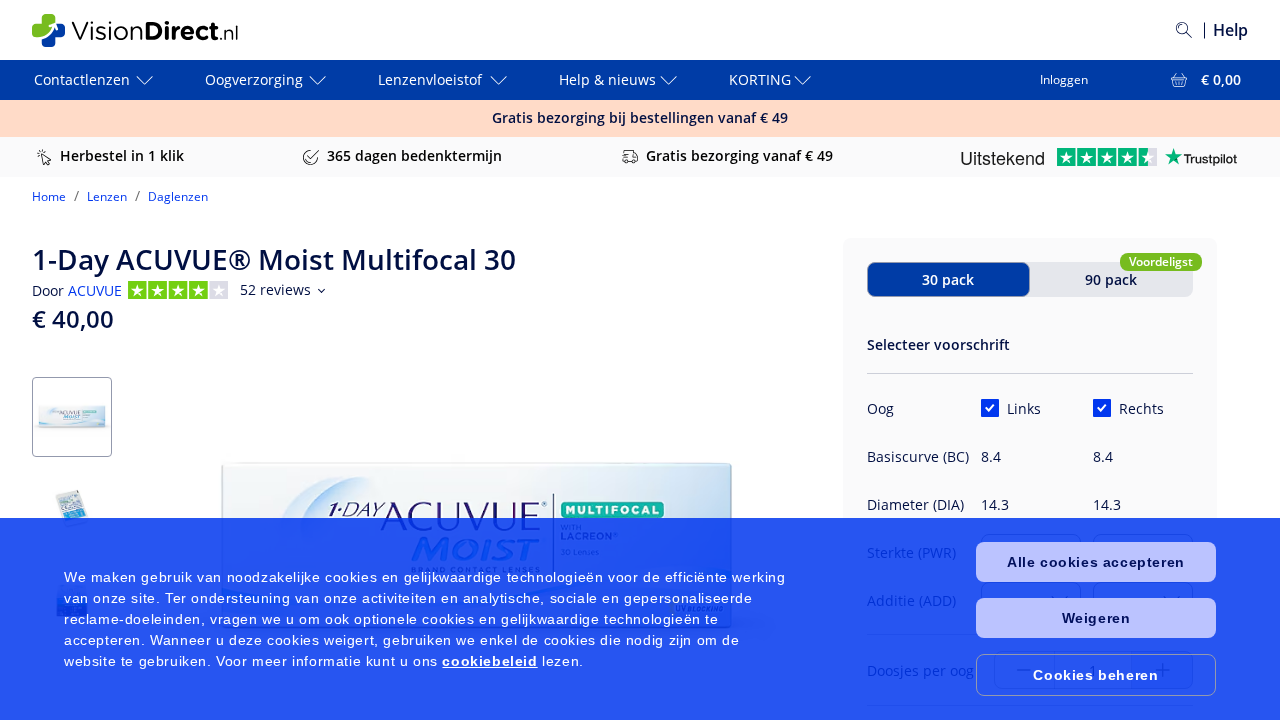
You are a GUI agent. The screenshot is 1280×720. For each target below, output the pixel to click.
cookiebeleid (489, 661)
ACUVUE (95, 290)
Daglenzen (178, 196)
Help (1230, 30)
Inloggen (1064, 79)
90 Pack (1111, 279)
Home (49, 196)
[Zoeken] (1184, 30)
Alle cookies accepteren (1096, 562)
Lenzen (107, 196)
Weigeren (1096, 618)
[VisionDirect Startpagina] (151, 30)
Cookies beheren (1095, 675)
